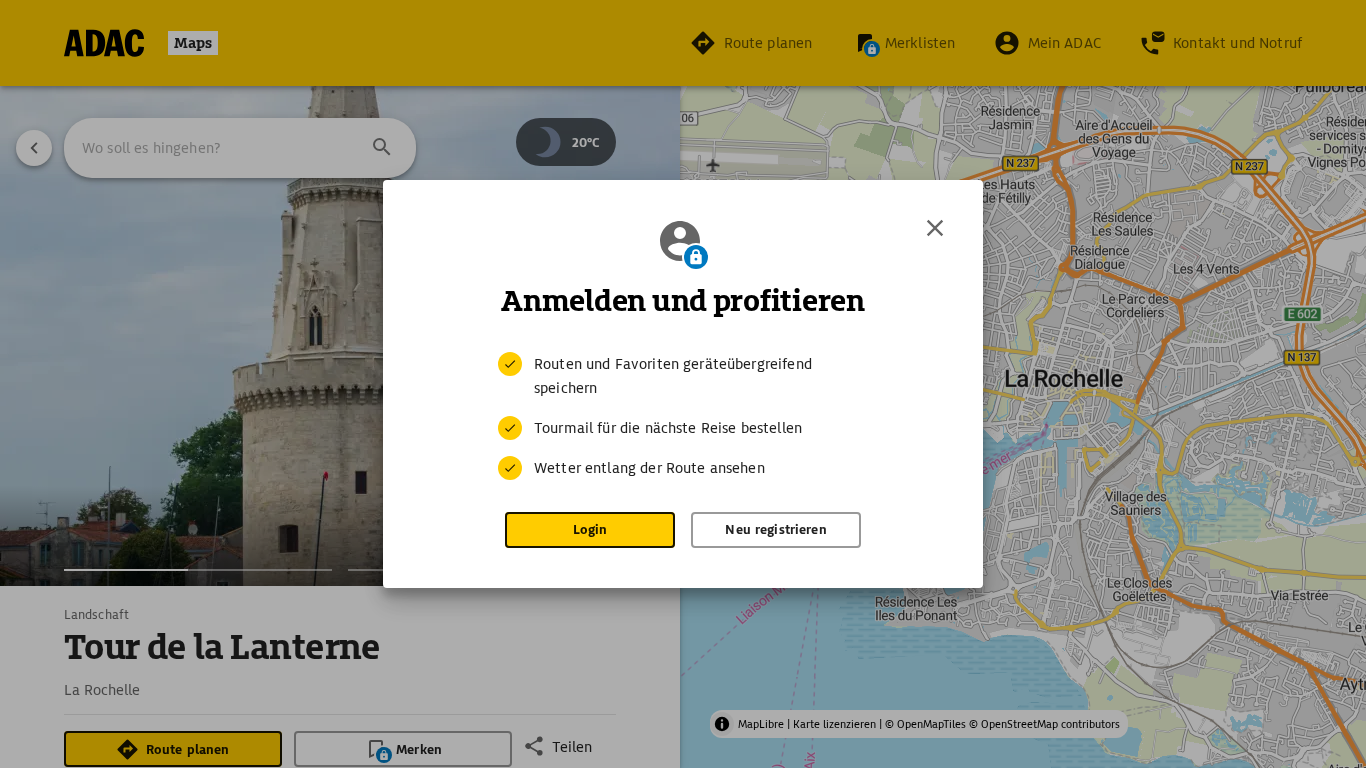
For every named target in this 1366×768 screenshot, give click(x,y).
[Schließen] (935, 228)
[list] (683, 416)
